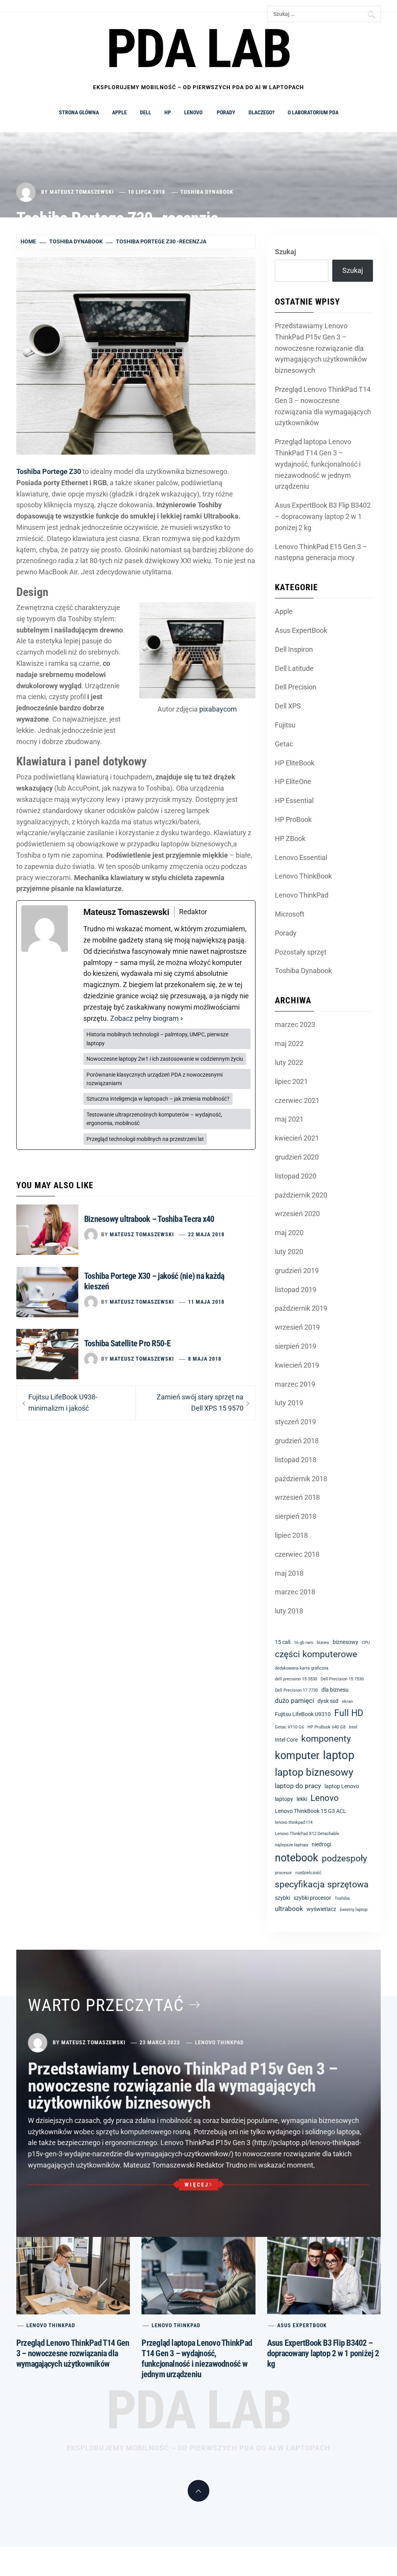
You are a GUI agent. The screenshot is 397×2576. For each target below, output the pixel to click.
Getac (284, 744)
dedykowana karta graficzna (302, 1668)
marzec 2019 (295, 1384)
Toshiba (342, 1898)
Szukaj (286, 252)
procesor (283, 1873)
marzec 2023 (295, 1024)
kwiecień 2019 (297, 1365)
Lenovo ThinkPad (302, 895)
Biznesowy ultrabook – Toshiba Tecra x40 (149, 1219)
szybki (282, 1898)
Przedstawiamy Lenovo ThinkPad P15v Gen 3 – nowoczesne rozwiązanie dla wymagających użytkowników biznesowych (321, 348)
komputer (297, 1756)
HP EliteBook (295, 763)
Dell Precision (296, 687)
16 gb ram (304, 1643)
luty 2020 (289, 1252)
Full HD (349, 1713)
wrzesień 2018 (297, 1497)
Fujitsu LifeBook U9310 (303, 1714)
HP (168, 112)
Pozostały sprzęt (301, 952)
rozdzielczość (308, 1873)
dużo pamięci (294, 1701)
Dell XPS (288, 706)
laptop (339, 1755)
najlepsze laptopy (292, 1845)
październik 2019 (301, 1308)
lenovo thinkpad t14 (294, 1822)
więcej (197, 2185)
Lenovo (194, 112)
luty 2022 (289, 1062)
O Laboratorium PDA (313, 112)
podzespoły (344, 1858)
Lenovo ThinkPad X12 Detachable (307, 1834)
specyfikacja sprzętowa (322, 1884)
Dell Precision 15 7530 (342, 1679)
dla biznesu (335, 1690)
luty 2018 (289, 1611)
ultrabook (289, 1909)
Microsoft (290, 914)
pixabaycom (218, 709)
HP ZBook (290, 838)
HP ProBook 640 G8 (326, 1727)
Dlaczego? (262, 112)
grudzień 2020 (297, 1157)
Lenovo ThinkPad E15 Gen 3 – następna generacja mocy (321, 552)
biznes (323, 1643)
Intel (353, 1727)
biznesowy (345, 1642)
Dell (146, 112)
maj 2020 (289, 1233)
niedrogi (321, 1844)
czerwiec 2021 (297, 1100)
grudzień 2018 (297, 1441)
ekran (347, 1702)
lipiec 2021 (291, 1081)
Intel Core (286, 1740)
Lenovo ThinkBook (303, 876)
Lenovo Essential (301, 857)
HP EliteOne (293, 781)
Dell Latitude (294, 668)
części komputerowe (316, 1654)
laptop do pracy (298, 1786)
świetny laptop (354, 1910)
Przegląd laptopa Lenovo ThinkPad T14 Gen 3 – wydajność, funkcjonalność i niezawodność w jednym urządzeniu (318, 464)
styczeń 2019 (295, 1422)
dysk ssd (328, 1701)
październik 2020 (301, 1195)
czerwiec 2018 (297, 1554)
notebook (297, 1858)
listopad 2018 (296, 1460)
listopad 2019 (296, 1290)
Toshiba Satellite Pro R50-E (127, 1343)
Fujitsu (285, 725)
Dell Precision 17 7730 (296, 1690)
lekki (302, 1799)
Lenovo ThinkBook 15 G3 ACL (311, 1811)
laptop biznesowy (314, 1772)
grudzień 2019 (297, 1271)
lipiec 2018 (291, 1535)
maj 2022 (289, 1043)
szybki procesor (312, 1898)
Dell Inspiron (294, 649)
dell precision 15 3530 (296, 1679)
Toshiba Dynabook (207, 192)
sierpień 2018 (296, 1516)
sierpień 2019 (296, 1346)
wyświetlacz (321, 1909)
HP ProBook (293, 819)
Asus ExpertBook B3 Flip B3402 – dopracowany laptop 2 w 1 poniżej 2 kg (323, 516)
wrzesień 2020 (297, 1214)
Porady (226, 112)
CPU (366, 1643)
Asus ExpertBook (301, 630)
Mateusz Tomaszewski (82, 192)
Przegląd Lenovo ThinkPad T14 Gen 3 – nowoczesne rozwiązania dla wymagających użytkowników (323, 406)
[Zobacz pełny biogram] (182, 1019)
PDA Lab (198, 2410)
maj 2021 (289, 1119)
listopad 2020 (296, 1176)
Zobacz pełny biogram (144, 1018)
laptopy (284, 1799)
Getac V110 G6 (289, 1727)
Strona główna (79, 112)
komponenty (326, 1739)
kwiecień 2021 (297, 1138)
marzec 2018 (295, 1592)
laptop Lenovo (342, 1786)
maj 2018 (289, 1573)
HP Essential (294, 800)
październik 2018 (301, 1479)
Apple (119, 112)
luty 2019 (289, 1403)
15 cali (283, 1642)
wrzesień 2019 (297, 1327)
